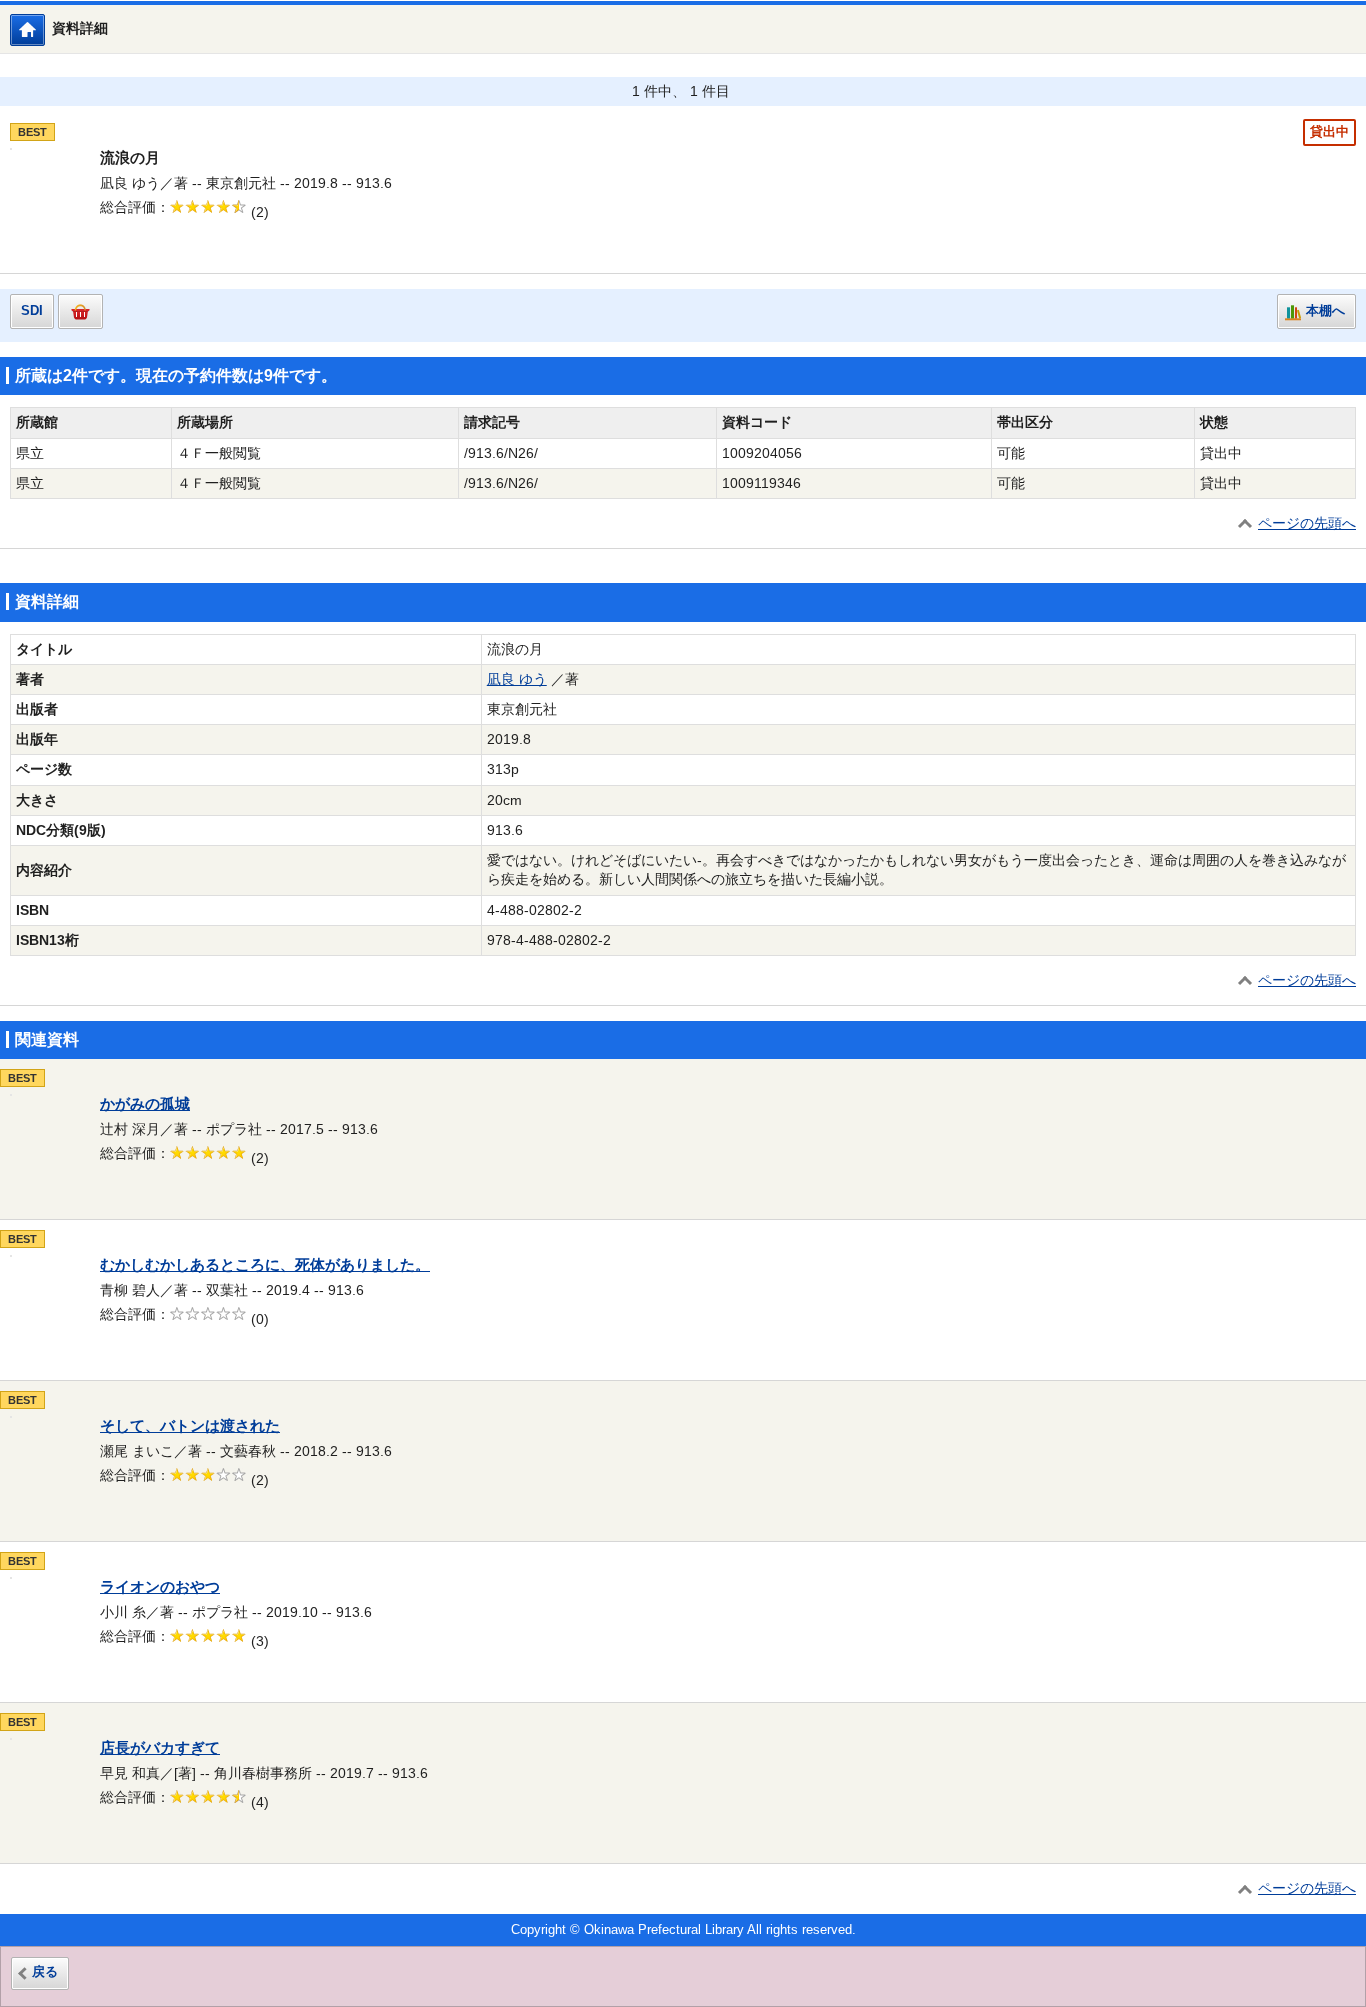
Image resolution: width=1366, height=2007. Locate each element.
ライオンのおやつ (160, 1587)
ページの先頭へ (1307, 523)
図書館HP (44, 29)
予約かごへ (80, 311)
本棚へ (1325, 311)
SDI (32, 311)
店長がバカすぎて (160, 1748)
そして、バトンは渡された (190, 1426)
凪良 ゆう (517, 679)
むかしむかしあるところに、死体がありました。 (265, 1265)
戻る (45, 1972)
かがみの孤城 (145, 1104)
